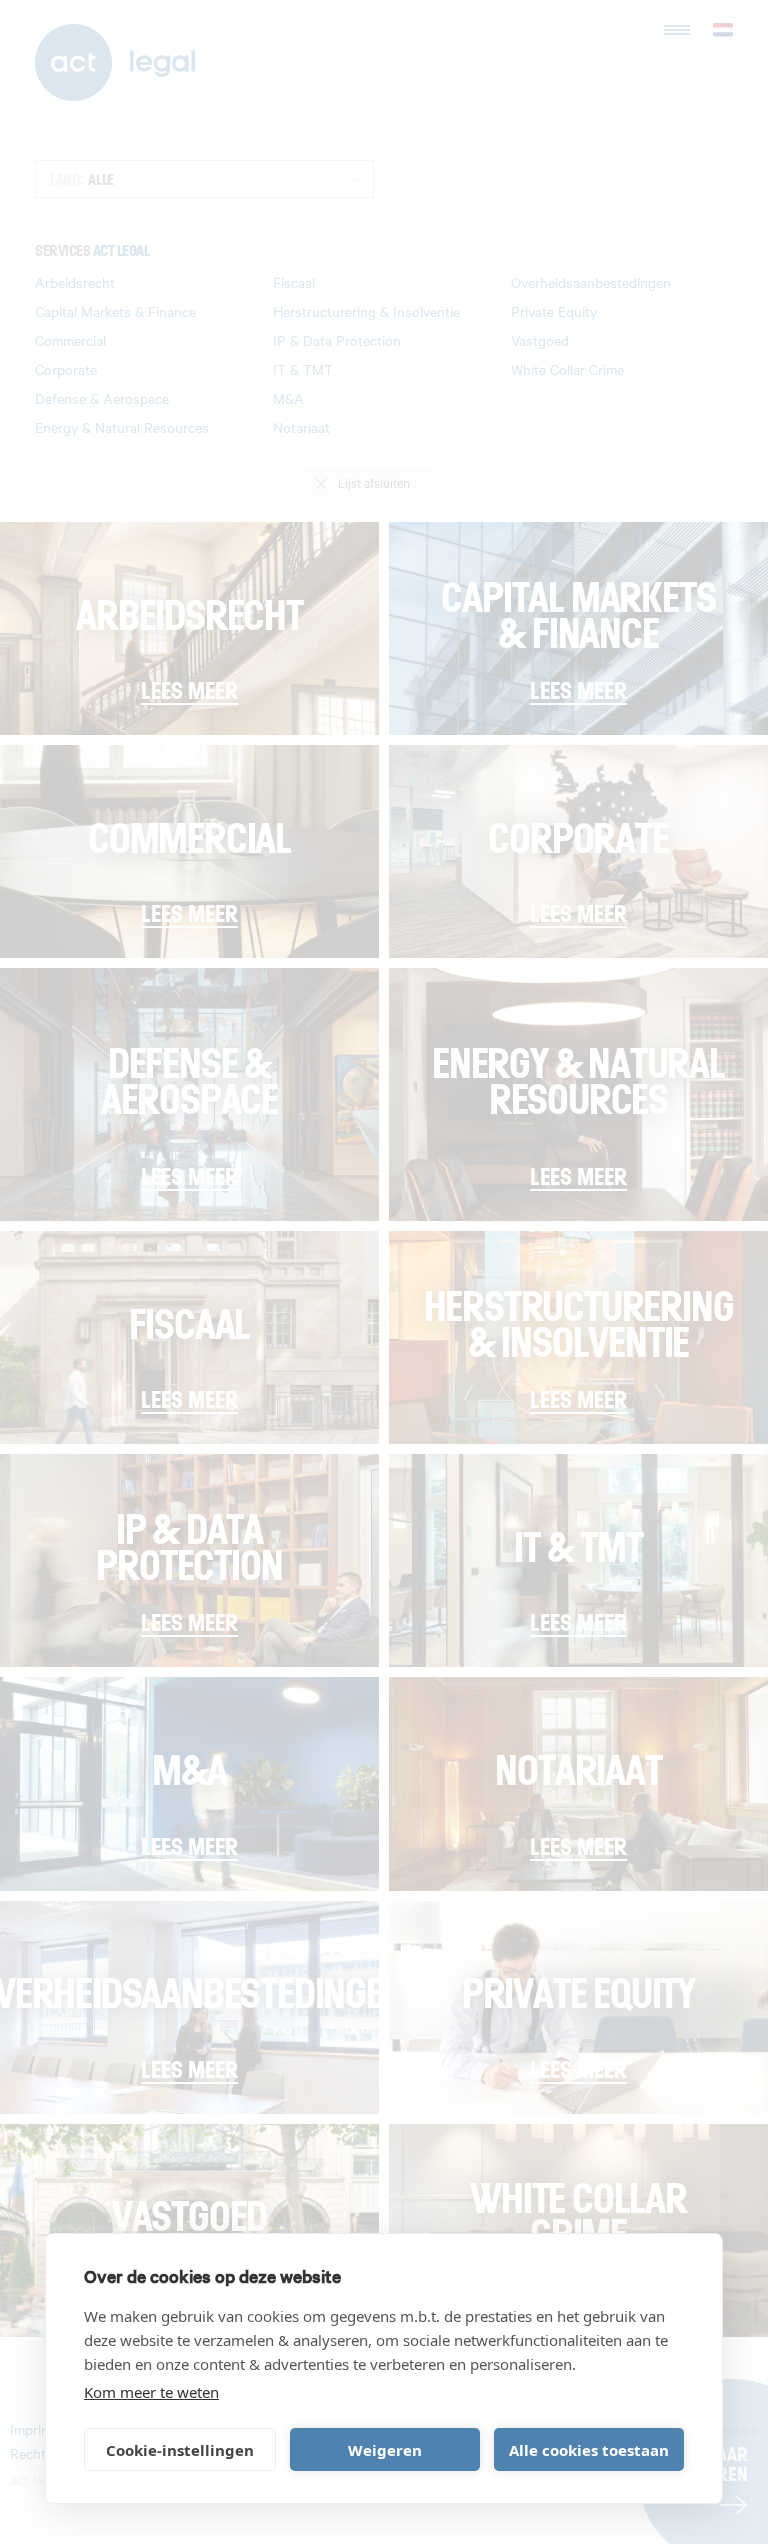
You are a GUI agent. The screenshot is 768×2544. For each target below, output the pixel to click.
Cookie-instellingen (180, 2450)
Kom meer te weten (151, 2392)
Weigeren (385, 2450)
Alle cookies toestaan (589, 2450)
